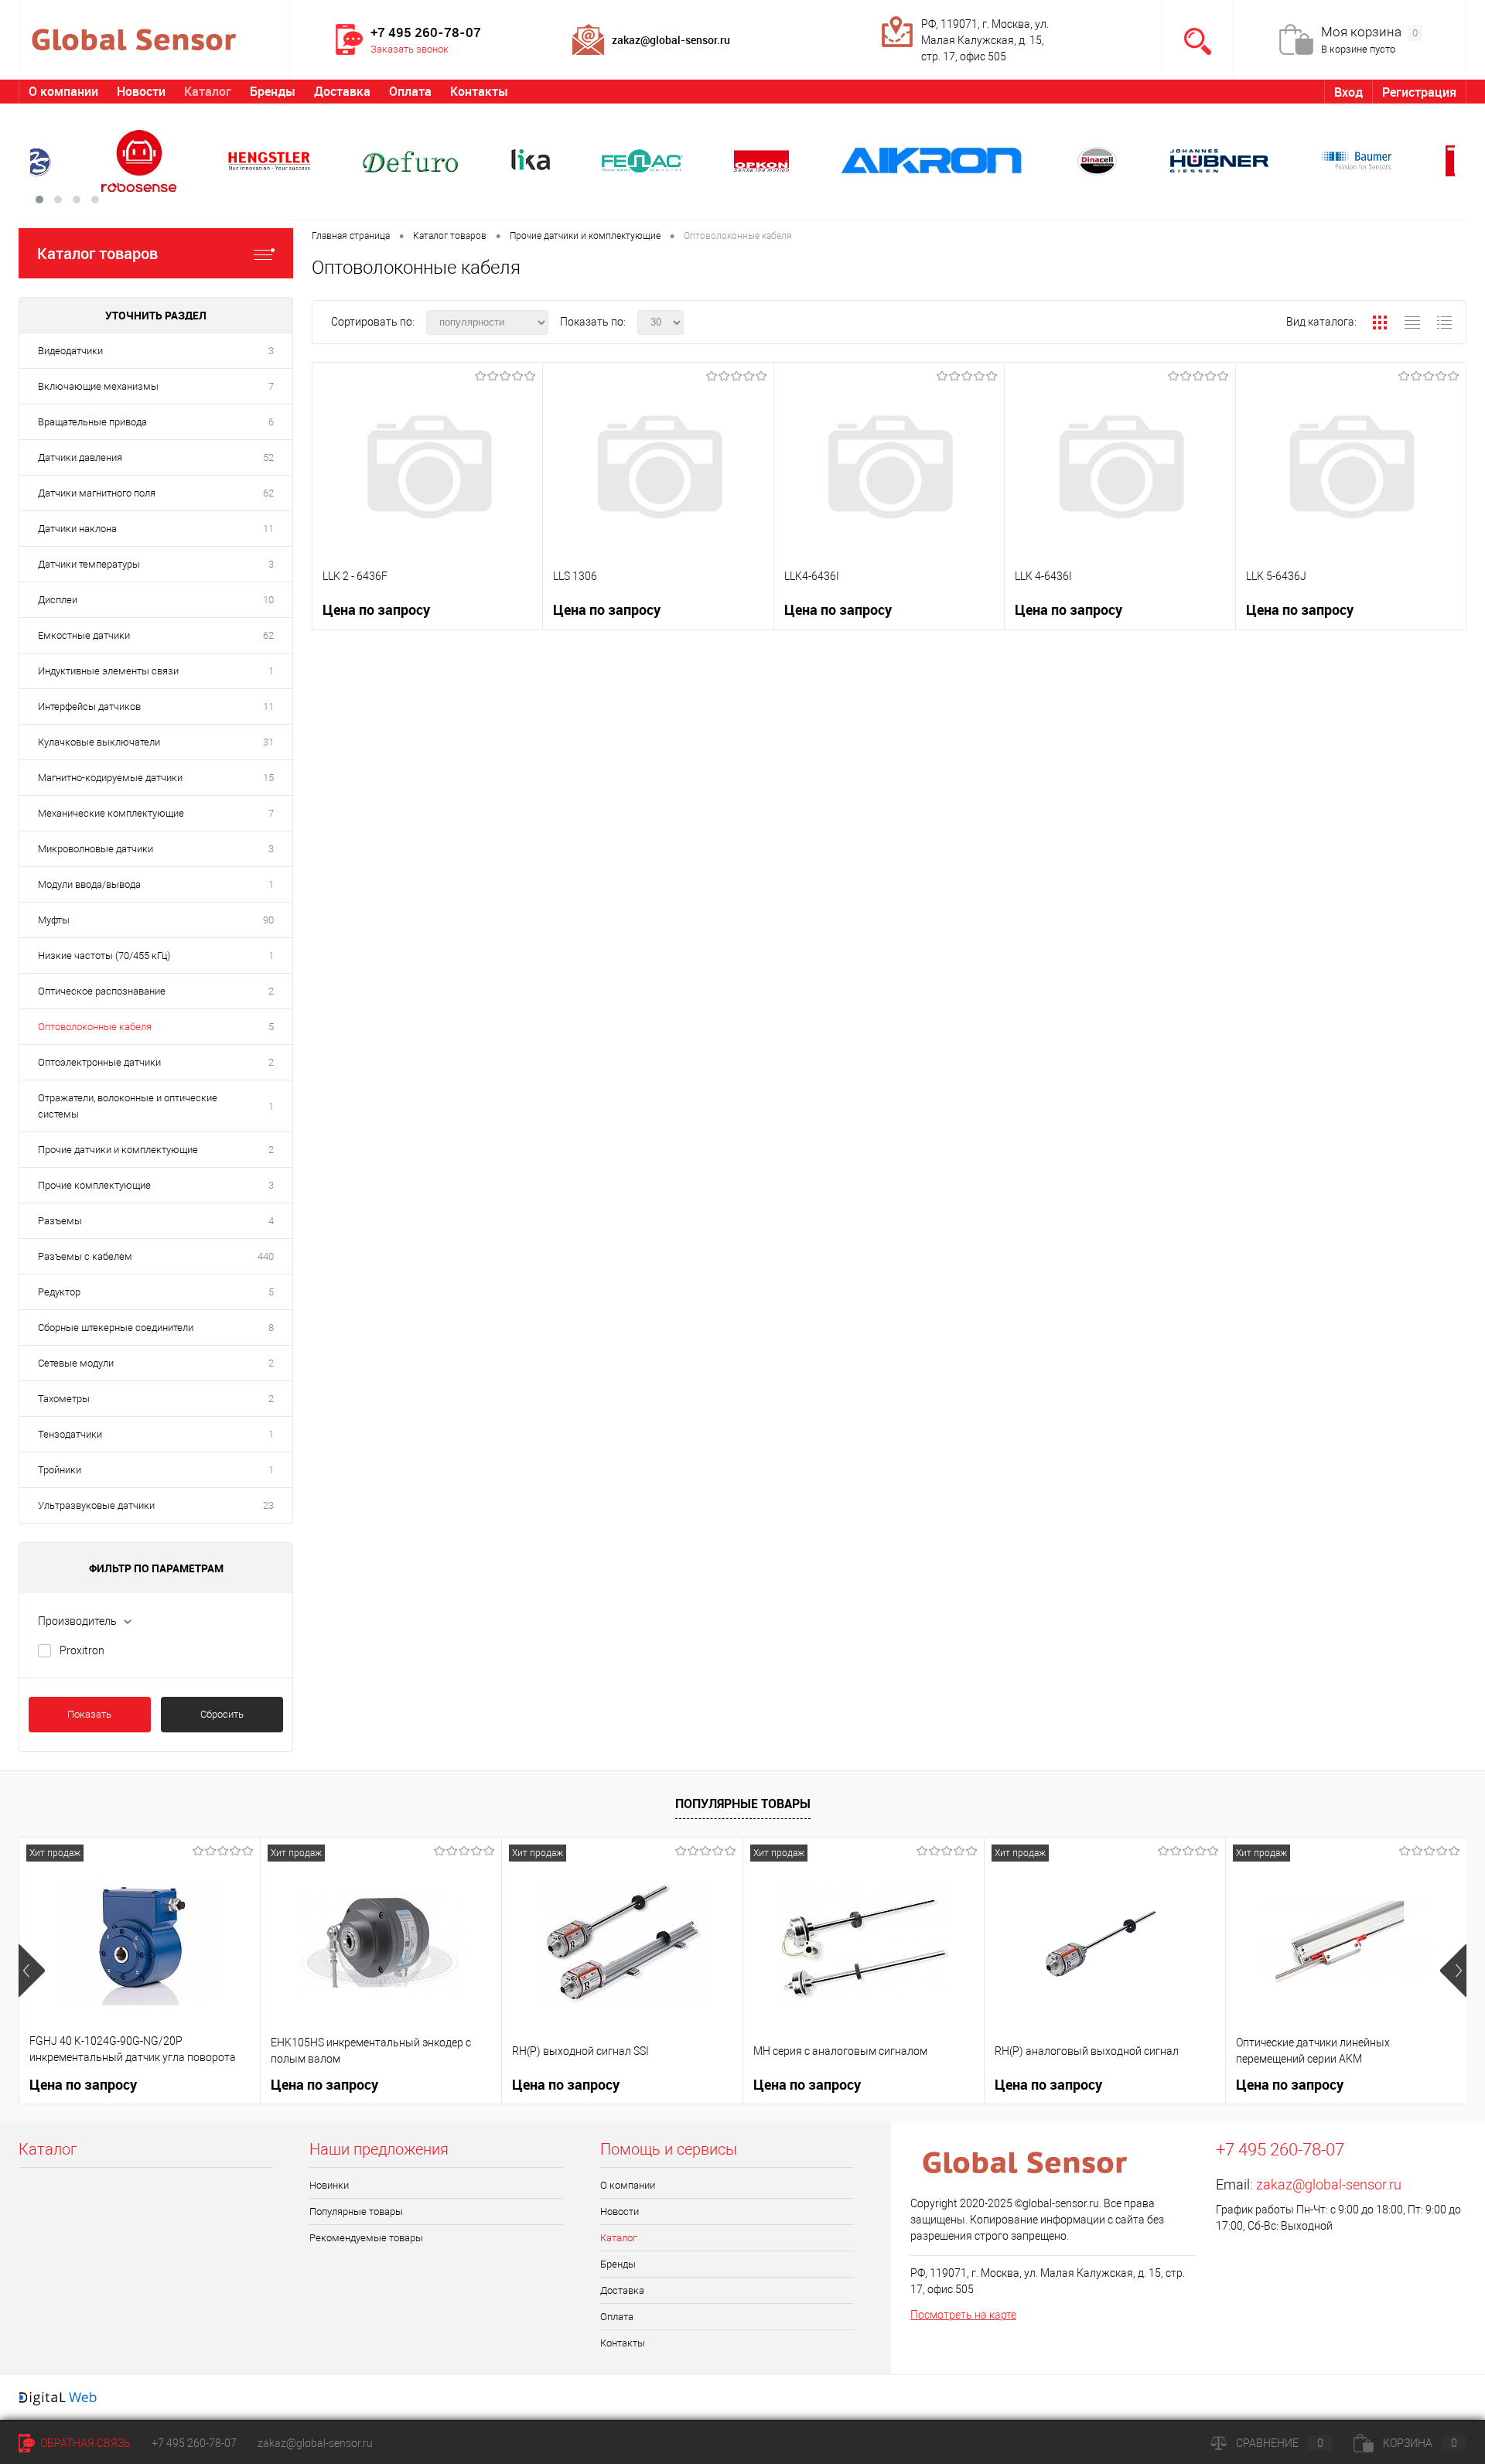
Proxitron (82, 1650)
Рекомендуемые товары (366, 2238)
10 (268, 600)
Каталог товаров (97, 253)
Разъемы (60, 1221)
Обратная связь (84, 2443)
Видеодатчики (70, 351)
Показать (89, 1714)
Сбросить (222, 1714)
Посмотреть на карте (963, 2315)
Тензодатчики (70, 1434)
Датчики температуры (89, 564)
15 (268, 778)
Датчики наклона (77, 529)
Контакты (479, 91)
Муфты (54, 920)
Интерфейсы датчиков (89, 706)
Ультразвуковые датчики (96, 1505)
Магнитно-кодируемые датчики (110, 778)
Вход (1348, 92)
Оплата (410, 91)
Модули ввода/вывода (89, 884)
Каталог (208, 91)
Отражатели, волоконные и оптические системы (128, 1106)
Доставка (342, 91)
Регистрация (1419, 92)
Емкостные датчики (84, 635)
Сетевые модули (76, 1363)
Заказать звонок (410, 49)
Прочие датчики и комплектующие (118, 1150)
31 (268, 742)
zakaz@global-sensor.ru (1329, 2184)
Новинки (329, 2185)
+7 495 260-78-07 (194, 2443)
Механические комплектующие (111, 813)
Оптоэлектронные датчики (99, 1062)
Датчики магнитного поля (97, 493)
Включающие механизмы (98, 386)
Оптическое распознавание (102, 991)
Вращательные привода (92, 422)
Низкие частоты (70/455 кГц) (104, 956)
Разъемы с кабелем (85, 1256)
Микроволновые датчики (96, 849)
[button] (39, 200)
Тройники (60, 1470)
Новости (141, 91)
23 (268, 1505)
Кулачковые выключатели (99, 742)
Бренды (273, 91)
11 (268, 529)
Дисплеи (58, 600)
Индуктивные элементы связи (108, 671)
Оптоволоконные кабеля (95, 1027)
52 (268, 457)
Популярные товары (743, 1804)
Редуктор (59, 1292)
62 (268, 493)
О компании (63, 91)
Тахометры (64, 1399)
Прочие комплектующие (94, 1185)
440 (266, 1256)
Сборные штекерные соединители (116, 1328)
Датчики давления (80, 457)
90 (268, 920)
